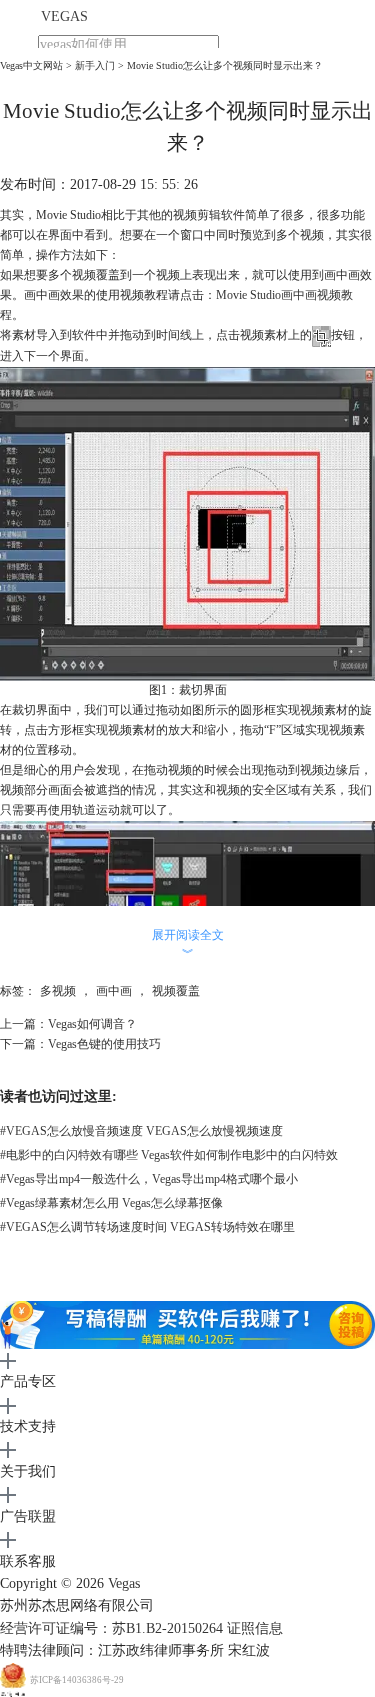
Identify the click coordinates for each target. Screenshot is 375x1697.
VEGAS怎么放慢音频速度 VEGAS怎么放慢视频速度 (141, 1131)
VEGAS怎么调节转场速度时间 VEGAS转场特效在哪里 (147, 1227)
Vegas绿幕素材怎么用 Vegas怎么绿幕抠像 (111, 1203)
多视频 (58, 991)
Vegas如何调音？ (92, 1024)
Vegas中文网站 (31, 65)
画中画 (114, 991)
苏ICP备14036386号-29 (77, 1680)
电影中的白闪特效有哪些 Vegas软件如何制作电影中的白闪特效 (169, 1155)
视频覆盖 (176, 991)
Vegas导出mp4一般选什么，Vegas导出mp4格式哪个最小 (149, 1179)
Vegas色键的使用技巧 (104, 1044)
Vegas (124, 1583)
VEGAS (64, 16)
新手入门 (95, 65)
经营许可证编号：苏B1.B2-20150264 (111, 1628)
